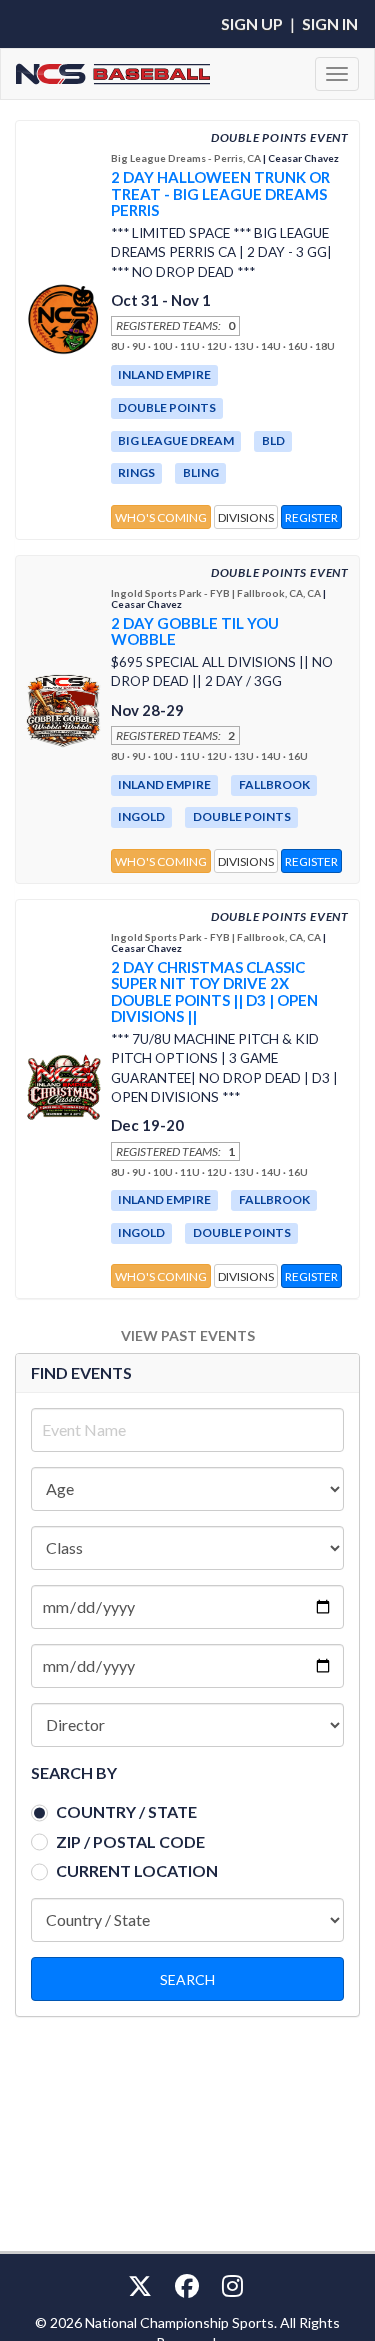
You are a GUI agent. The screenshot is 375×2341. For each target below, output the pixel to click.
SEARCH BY (74, 1772)
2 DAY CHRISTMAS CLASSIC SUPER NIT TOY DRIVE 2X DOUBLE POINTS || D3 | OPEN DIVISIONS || (214, 992)
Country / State (126, 1811)
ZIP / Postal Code (130, 1841)
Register (311, 517)
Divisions (246, 517)
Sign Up (252, 23)
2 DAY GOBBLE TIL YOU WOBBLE (195, 631)
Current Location (137, 1870)
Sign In (330, 23)
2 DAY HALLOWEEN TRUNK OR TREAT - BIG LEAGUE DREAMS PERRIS (220, 193)
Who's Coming (161, 517)
